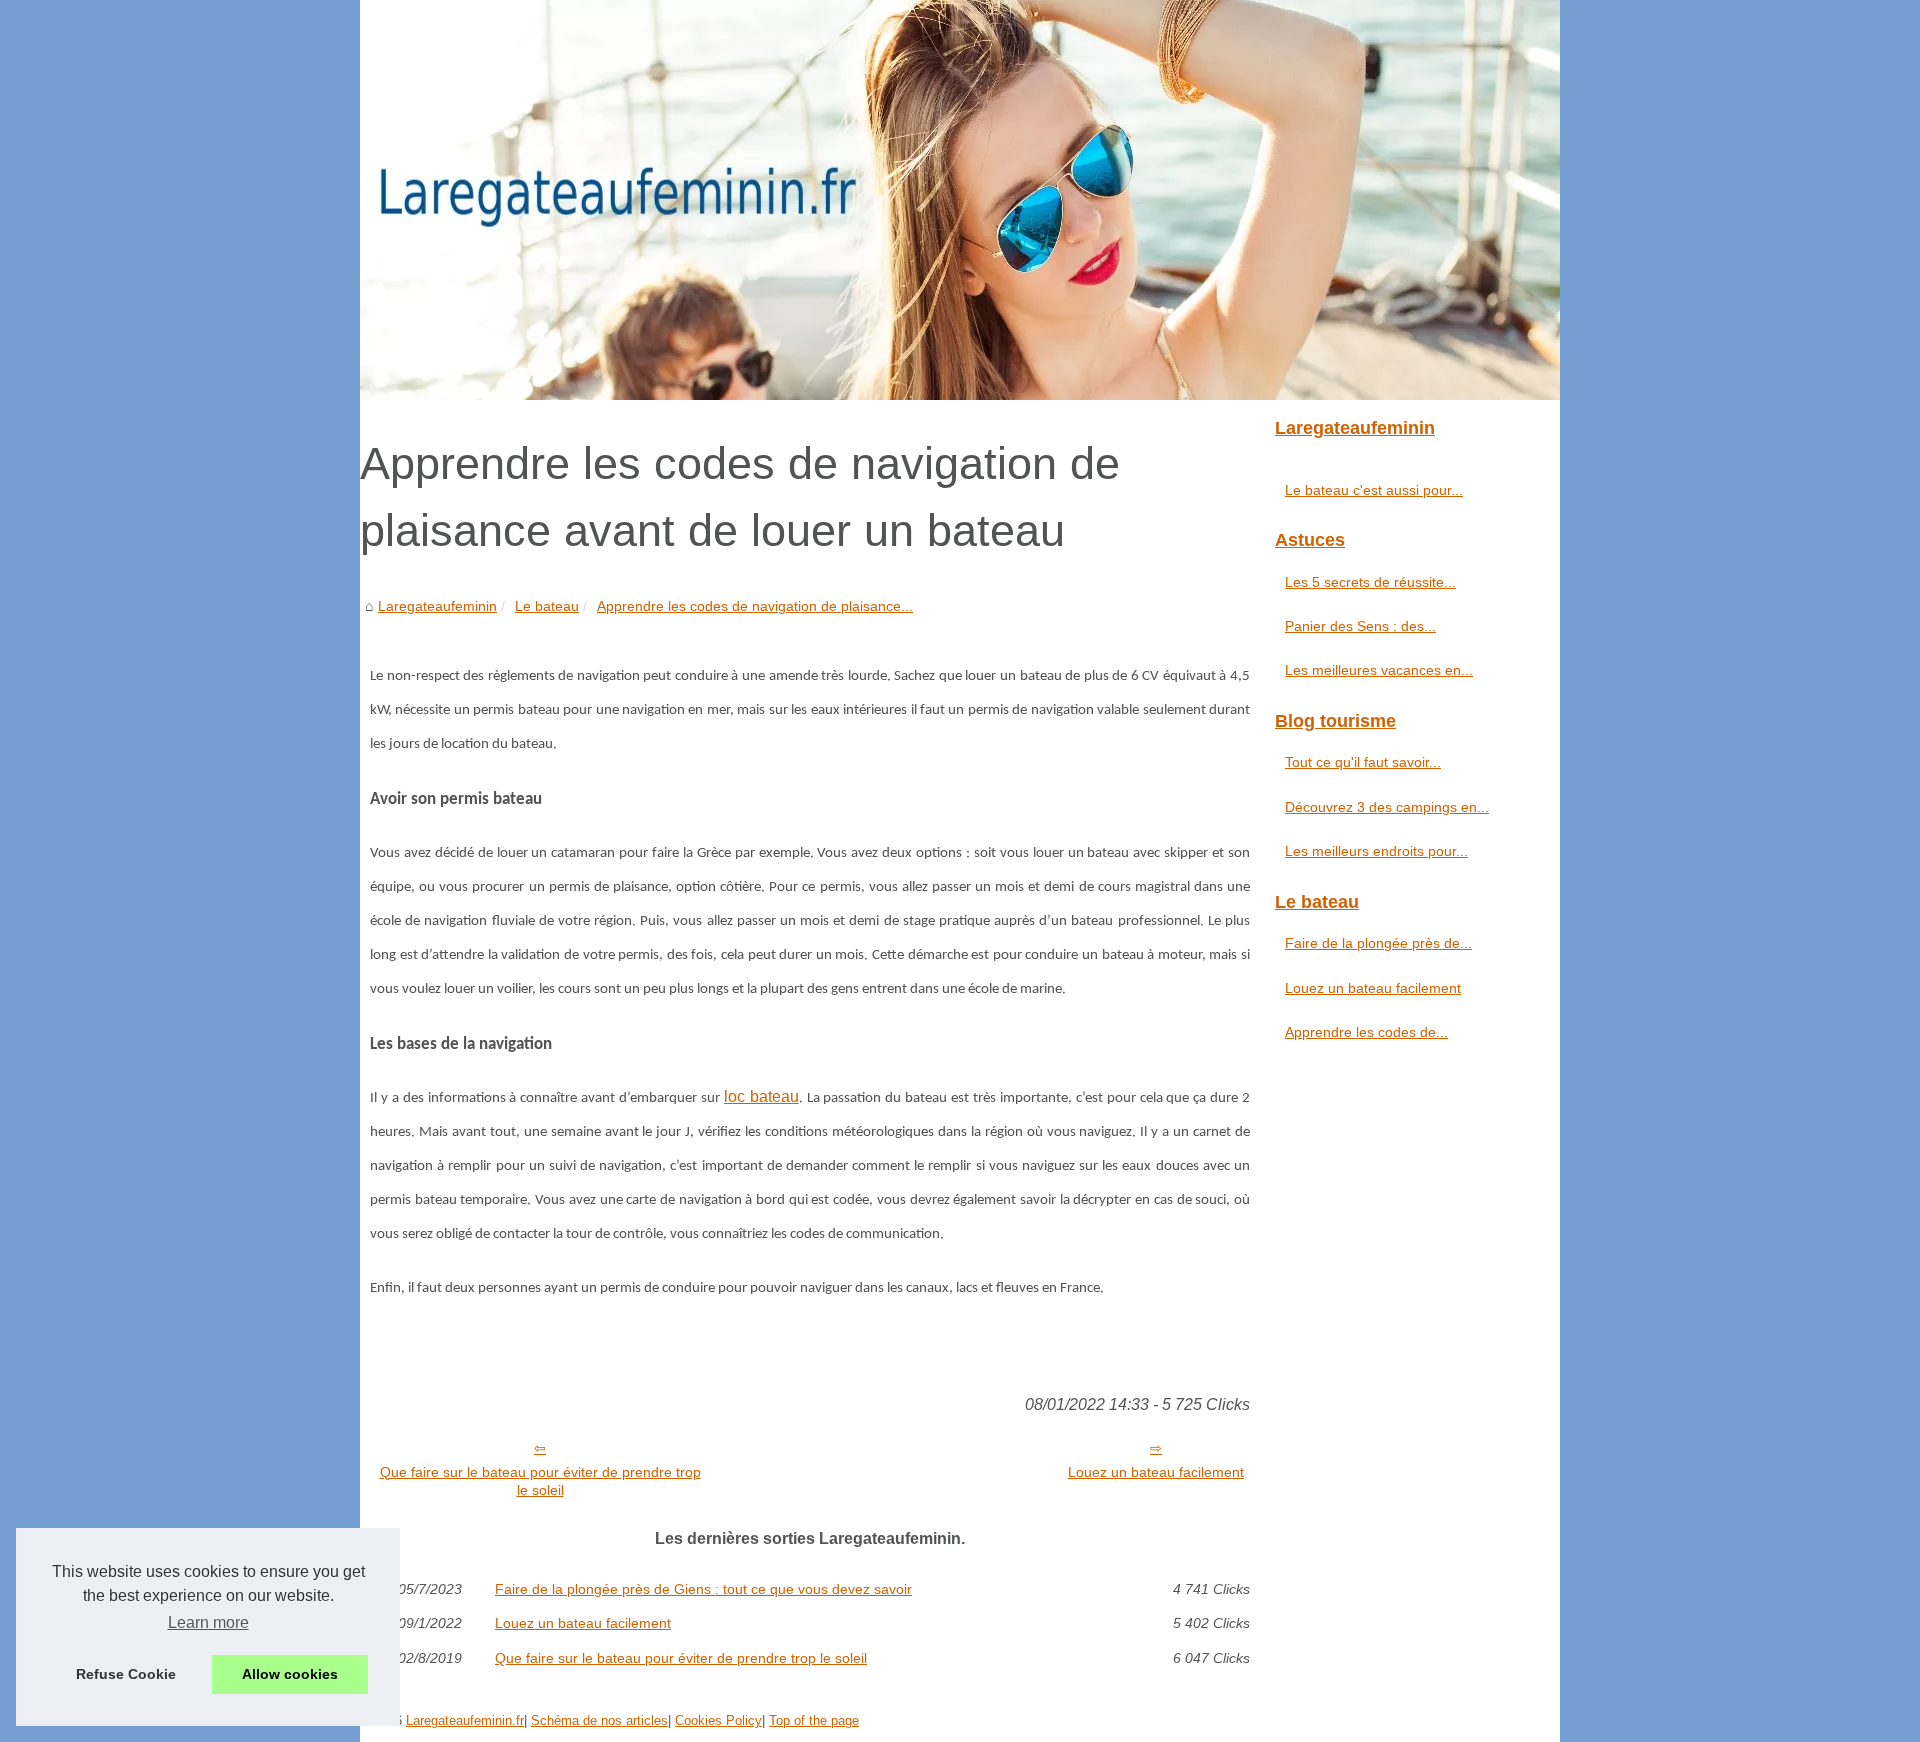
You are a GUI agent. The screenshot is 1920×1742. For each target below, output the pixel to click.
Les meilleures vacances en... (1379, 670)
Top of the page (814, 1720)
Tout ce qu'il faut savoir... (1363, 762)
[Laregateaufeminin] (960, 200)
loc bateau (761, 1096)
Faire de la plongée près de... (1378, 943)
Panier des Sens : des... (1360, 626)
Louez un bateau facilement (1156, 1472)
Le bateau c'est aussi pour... (1374, 490)
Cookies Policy (718, 1720)
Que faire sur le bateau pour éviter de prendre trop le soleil (540, 1481)
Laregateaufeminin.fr (465, 1720)
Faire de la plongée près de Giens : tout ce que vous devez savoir (703, 1589)
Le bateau (547, 606)
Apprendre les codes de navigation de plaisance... (755, 606)
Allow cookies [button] (290, 1674)
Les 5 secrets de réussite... (1370, 582)
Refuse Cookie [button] (126, 1674)
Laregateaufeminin (437, 606)
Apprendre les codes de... (1366, 1032)
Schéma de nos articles (599, 1720)
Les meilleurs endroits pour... (1376, 851)
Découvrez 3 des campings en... (1387, 807)
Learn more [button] (208, 1622)
